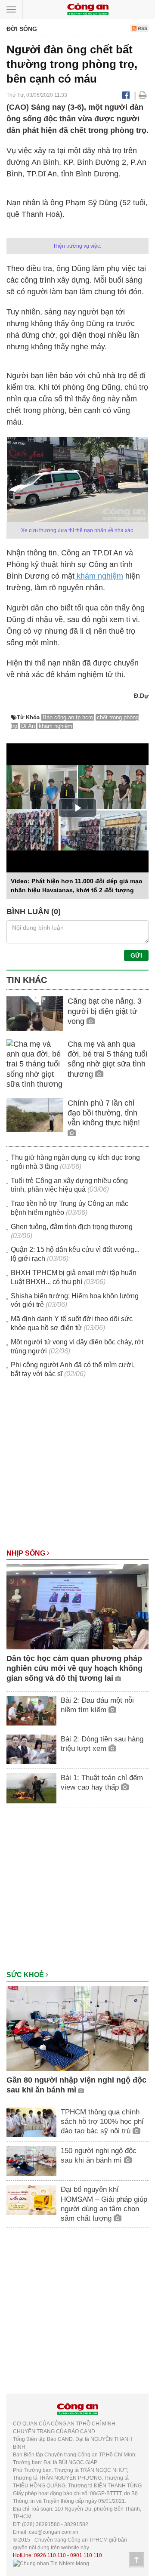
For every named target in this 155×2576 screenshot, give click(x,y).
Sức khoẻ (26, 1975)
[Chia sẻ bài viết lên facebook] (126, 95)
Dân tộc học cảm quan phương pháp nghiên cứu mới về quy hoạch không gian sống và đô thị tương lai (74, 1669)
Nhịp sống (27, 1553)
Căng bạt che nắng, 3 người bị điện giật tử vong (105, 1011)
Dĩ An (28, 726)
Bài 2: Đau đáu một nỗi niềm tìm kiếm (97, 1705)
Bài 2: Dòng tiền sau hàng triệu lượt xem (102, 1744)
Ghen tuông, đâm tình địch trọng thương (72, 1227)
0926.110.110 (50, 2555)
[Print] (143, 95)
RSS (142, 28)
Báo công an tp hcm (68, 717)
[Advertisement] (77, 1468)
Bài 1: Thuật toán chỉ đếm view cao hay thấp (102, 1783)
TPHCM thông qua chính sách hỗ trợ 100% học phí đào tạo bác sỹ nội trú (102, 2122)
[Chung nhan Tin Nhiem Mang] (51, 2563)
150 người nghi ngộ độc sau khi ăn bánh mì (99, 2155)
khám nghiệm (99, 576)
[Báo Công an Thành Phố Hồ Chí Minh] (88, 9)
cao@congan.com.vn (54, 2532)
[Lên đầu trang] (136, 2560)
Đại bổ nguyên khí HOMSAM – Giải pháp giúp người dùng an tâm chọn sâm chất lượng (104, 2204)
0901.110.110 (86, 2555)
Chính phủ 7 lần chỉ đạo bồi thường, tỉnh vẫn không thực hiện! (104, 1113)
